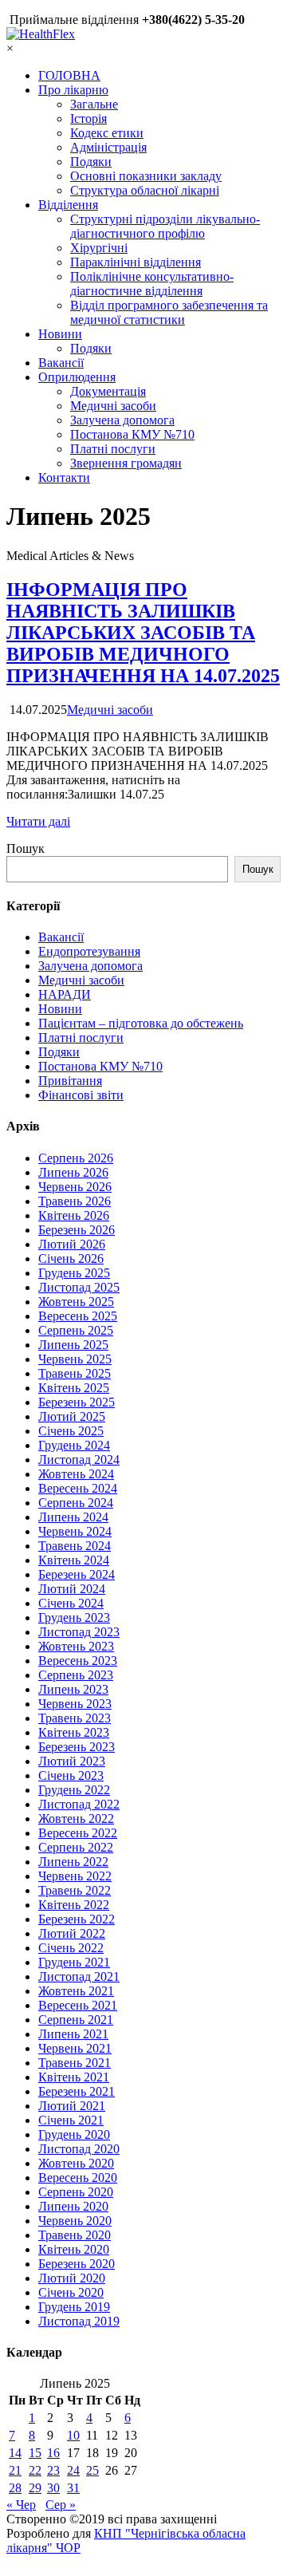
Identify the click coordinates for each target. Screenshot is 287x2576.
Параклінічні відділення (136, 262)
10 (73, 2435)
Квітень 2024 (74, 1560)
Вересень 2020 (78, 2178)
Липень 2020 (73, 2206)
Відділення (68, 205)
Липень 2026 (73, 1172)
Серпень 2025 (76, 1330)
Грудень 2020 (74, 2134)
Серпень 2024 (76, 1503)
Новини (60, 334)
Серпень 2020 (76, 2192)
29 (35, 2488)
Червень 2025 (75, 1359)
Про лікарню (73, 90)
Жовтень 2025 (76, 1302)
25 (92, 2470)
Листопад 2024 (79, 1460)
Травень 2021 (75, 2063)
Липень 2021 (73, 2034)
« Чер (21, 2505)
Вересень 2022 (78, 1833)
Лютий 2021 (72, 2106)
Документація (108, 391)
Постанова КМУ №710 (132, 434)
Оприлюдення (77, 377)
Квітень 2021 (74, 2077)
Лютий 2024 (72, 1589)
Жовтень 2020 (76, 2163)
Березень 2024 (77, 1574)
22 (35, 2470)
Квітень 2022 (74, 1905)
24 (73, 2470)
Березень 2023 (77, 1747)
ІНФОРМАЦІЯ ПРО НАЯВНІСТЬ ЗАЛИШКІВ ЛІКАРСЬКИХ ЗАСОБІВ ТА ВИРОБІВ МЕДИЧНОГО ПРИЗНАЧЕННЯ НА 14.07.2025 (143, 633)
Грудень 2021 (74, 1962)
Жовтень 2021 (76, 1991)
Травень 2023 (75, 1718)
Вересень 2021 (78, 2005)
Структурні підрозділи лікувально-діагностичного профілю (165, 226)
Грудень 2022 (74, 1790)
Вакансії (61, 363)
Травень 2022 (75, 1890)
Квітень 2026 (74, 1215)
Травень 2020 (75, 2235)
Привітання (70, 1081)
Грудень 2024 (74, 1445)
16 (53, 2453)
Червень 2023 (75, 1704)
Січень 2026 (71, 1258)
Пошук (26, 848)
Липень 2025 (73, 1345)
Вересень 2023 (78, 1661)
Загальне (94, 104)
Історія (88, 118)
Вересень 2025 (78, 1316)
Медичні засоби (113, 406)
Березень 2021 (77, 2091)
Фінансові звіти (81, 1095)
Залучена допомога (122, 420)
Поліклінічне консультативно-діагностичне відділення (152, 284)
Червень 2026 (75, 1187)
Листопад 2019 (79, 2321)
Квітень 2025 (74, 1388)
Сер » (61, 2505)
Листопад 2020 (79, 2149)
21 (15, 2470)
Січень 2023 (71, 1775)
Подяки (91, 162)
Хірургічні (99, 248)
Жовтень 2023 (76, 1646)
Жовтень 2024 (76, 1474)
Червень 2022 (75, 1876)
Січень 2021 (71, 2120)
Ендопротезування (89, 951)
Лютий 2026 (72, 1244)
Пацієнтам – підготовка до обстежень (141, 1023)
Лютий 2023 (72, 1761)
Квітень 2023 (74, 1732)
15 (35, 2453)
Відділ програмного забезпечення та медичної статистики (169, 312)
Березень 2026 (77, 1230)
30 (53, 2488)
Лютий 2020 (72, 2278)
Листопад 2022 (79, 1804)
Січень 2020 (71, 2292)
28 (15, 2488)
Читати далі (38, 821)
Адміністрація (108, 147)
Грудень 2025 (74, 1273)
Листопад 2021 (79, 1976)
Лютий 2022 (72, 1933)
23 (53, 2470)
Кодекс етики (107, 133)
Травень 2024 (75, 1546)
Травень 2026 (75, 1201)
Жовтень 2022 (76, 1819)
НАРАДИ (65, 994)
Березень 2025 (77, 1402)
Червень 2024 (75, 1531)
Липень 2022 (73, 1862)
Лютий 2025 (72, 1416)
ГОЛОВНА (69, 75)
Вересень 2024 (78, 1488)
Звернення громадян (126, 463)
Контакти (64, 477)
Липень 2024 (73, 1517)
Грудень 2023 (74, 1617)
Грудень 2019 (74, 2307)
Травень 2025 (75, 1373)
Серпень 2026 (76, 1158)
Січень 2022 (71, 1948)
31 (73, 2488)
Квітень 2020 (74, 2249)
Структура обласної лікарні (145, 190)
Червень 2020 (75, 2221)
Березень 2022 (77, 1919)
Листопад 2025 (79, 1287)
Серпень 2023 (76, 1675)
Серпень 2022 (76, 1847)
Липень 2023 (73, 1689)
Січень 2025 (71, 1431)
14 (15, 2453)
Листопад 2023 (79, 1632)
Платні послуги (113, 449)
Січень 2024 (71, 1603)
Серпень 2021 (76, 2020)
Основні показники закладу (146, 176)
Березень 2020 (77, 2264)
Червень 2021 (75, 2048)
